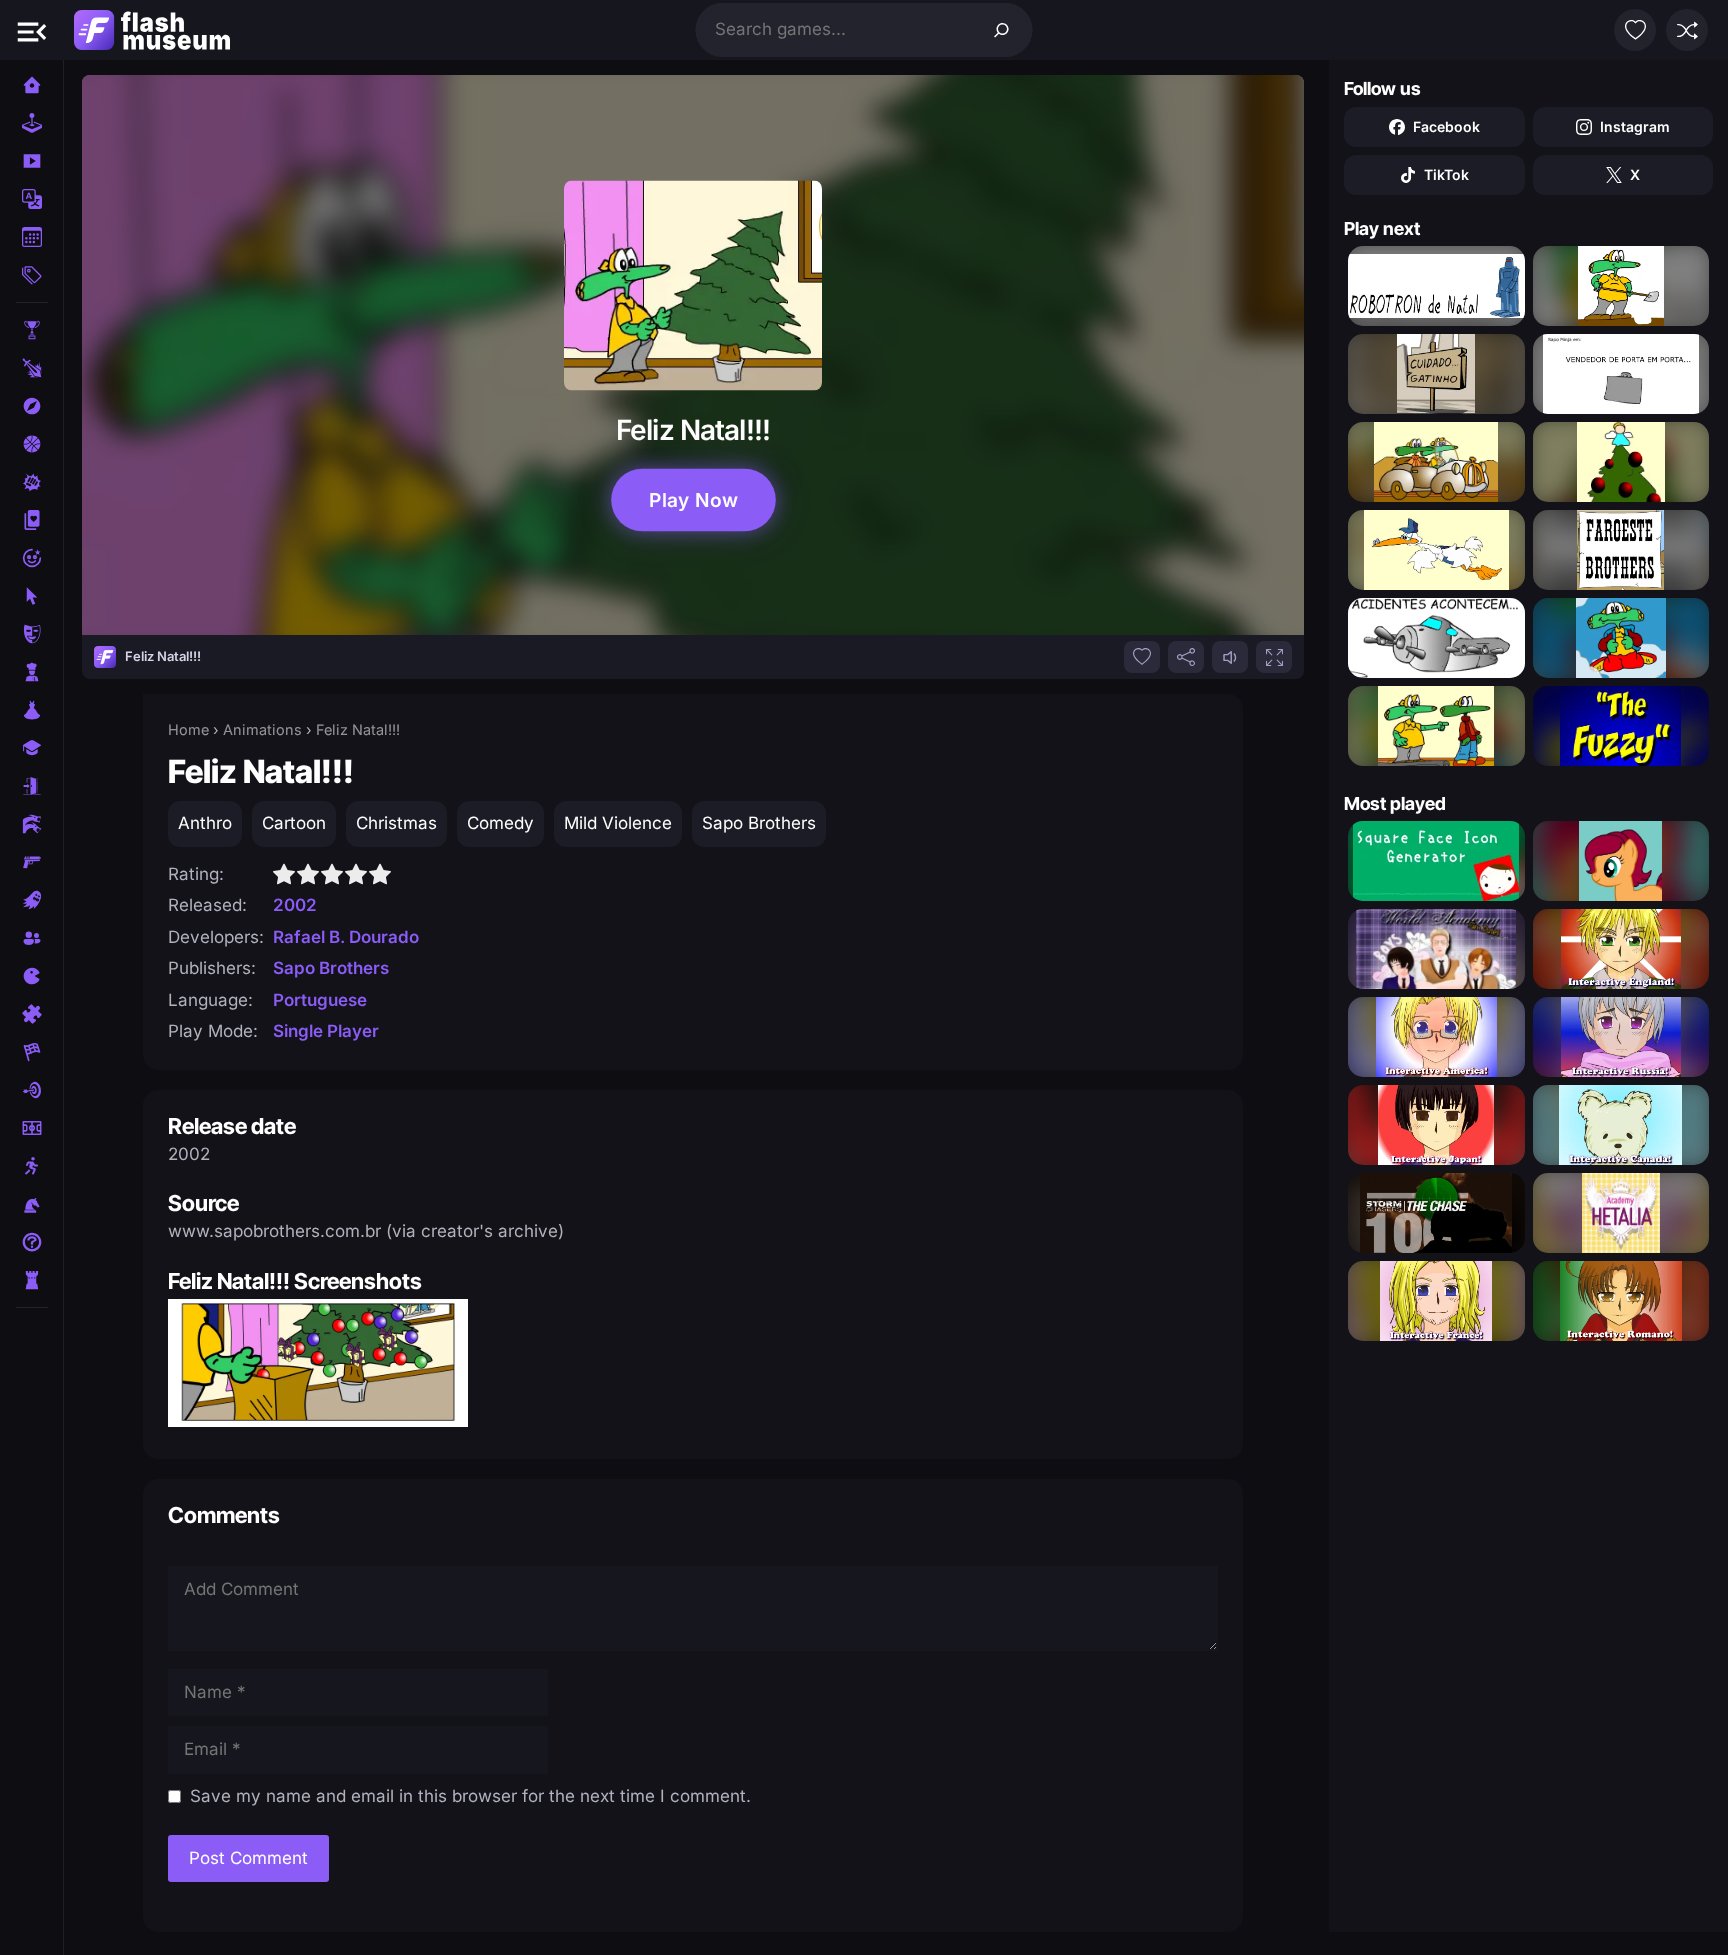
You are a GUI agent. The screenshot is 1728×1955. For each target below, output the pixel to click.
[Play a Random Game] (1687, 30)
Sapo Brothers (759, 823)
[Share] (1186, 657)
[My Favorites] (1635, 30)
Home (188, 729)
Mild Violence (618, 823)
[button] (32, 30)
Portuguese (320, 1000)
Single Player (326, 1031)
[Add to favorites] (1142, 657)
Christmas (396, 823)
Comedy (500, 823)
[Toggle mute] (1230, 657)
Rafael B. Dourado (346, 937)
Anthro (205, 823)
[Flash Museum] (152, 30)
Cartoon (294, 823)
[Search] (1002, 30)
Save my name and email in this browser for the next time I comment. (470, 1796)
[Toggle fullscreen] (1274, 657)
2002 (295, 905)
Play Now (693, 500)
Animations (262, 729)
